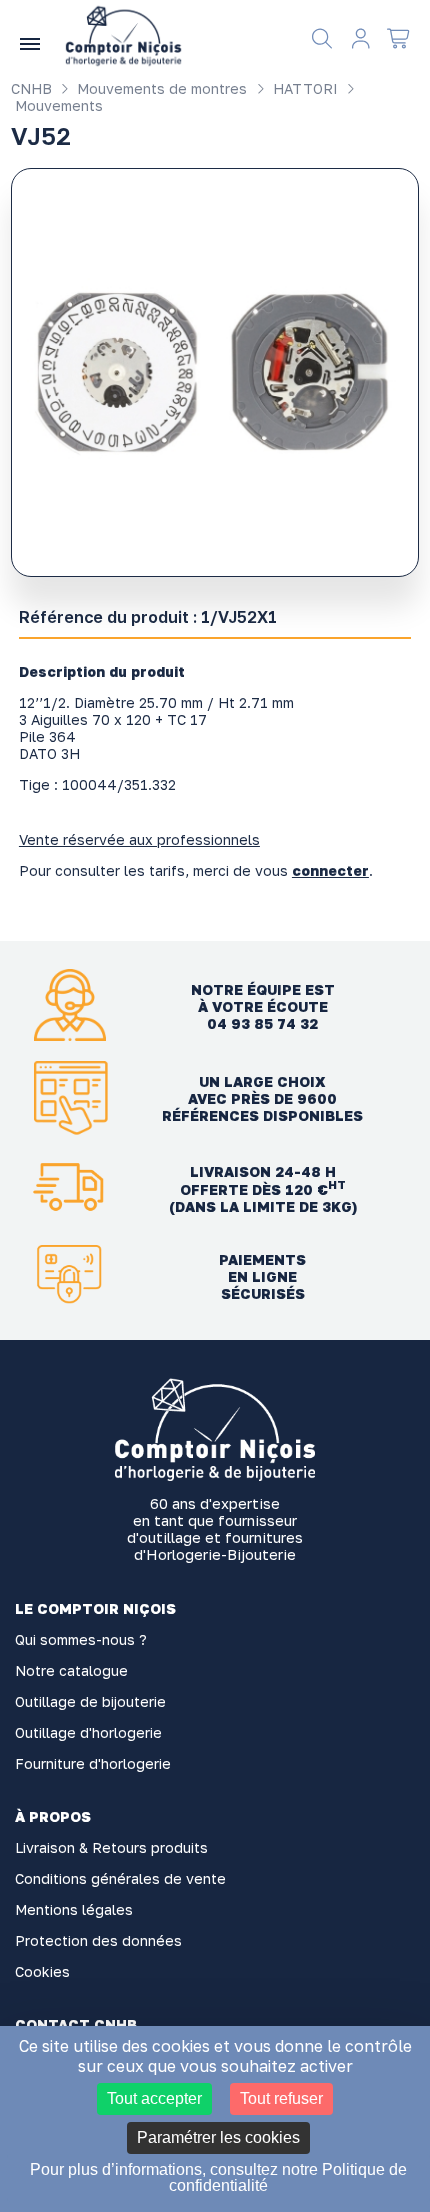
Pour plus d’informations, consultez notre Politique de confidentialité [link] (218, 2177)
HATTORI (303, 88)
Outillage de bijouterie (90, 1701)
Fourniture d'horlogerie (93, 1763)
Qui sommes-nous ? (81, 1639)
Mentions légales (74, 1909)
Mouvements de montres (160, 88)
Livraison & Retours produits (111, 1847)
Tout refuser (281, 2098)
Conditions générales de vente (120, 1878)
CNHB (31, 88)
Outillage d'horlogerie (88, 1732)
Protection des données (98, 1940)
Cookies (42, 1971)
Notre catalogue (71, 1670)
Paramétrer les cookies (218, 2137)
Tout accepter (154, 2098)
